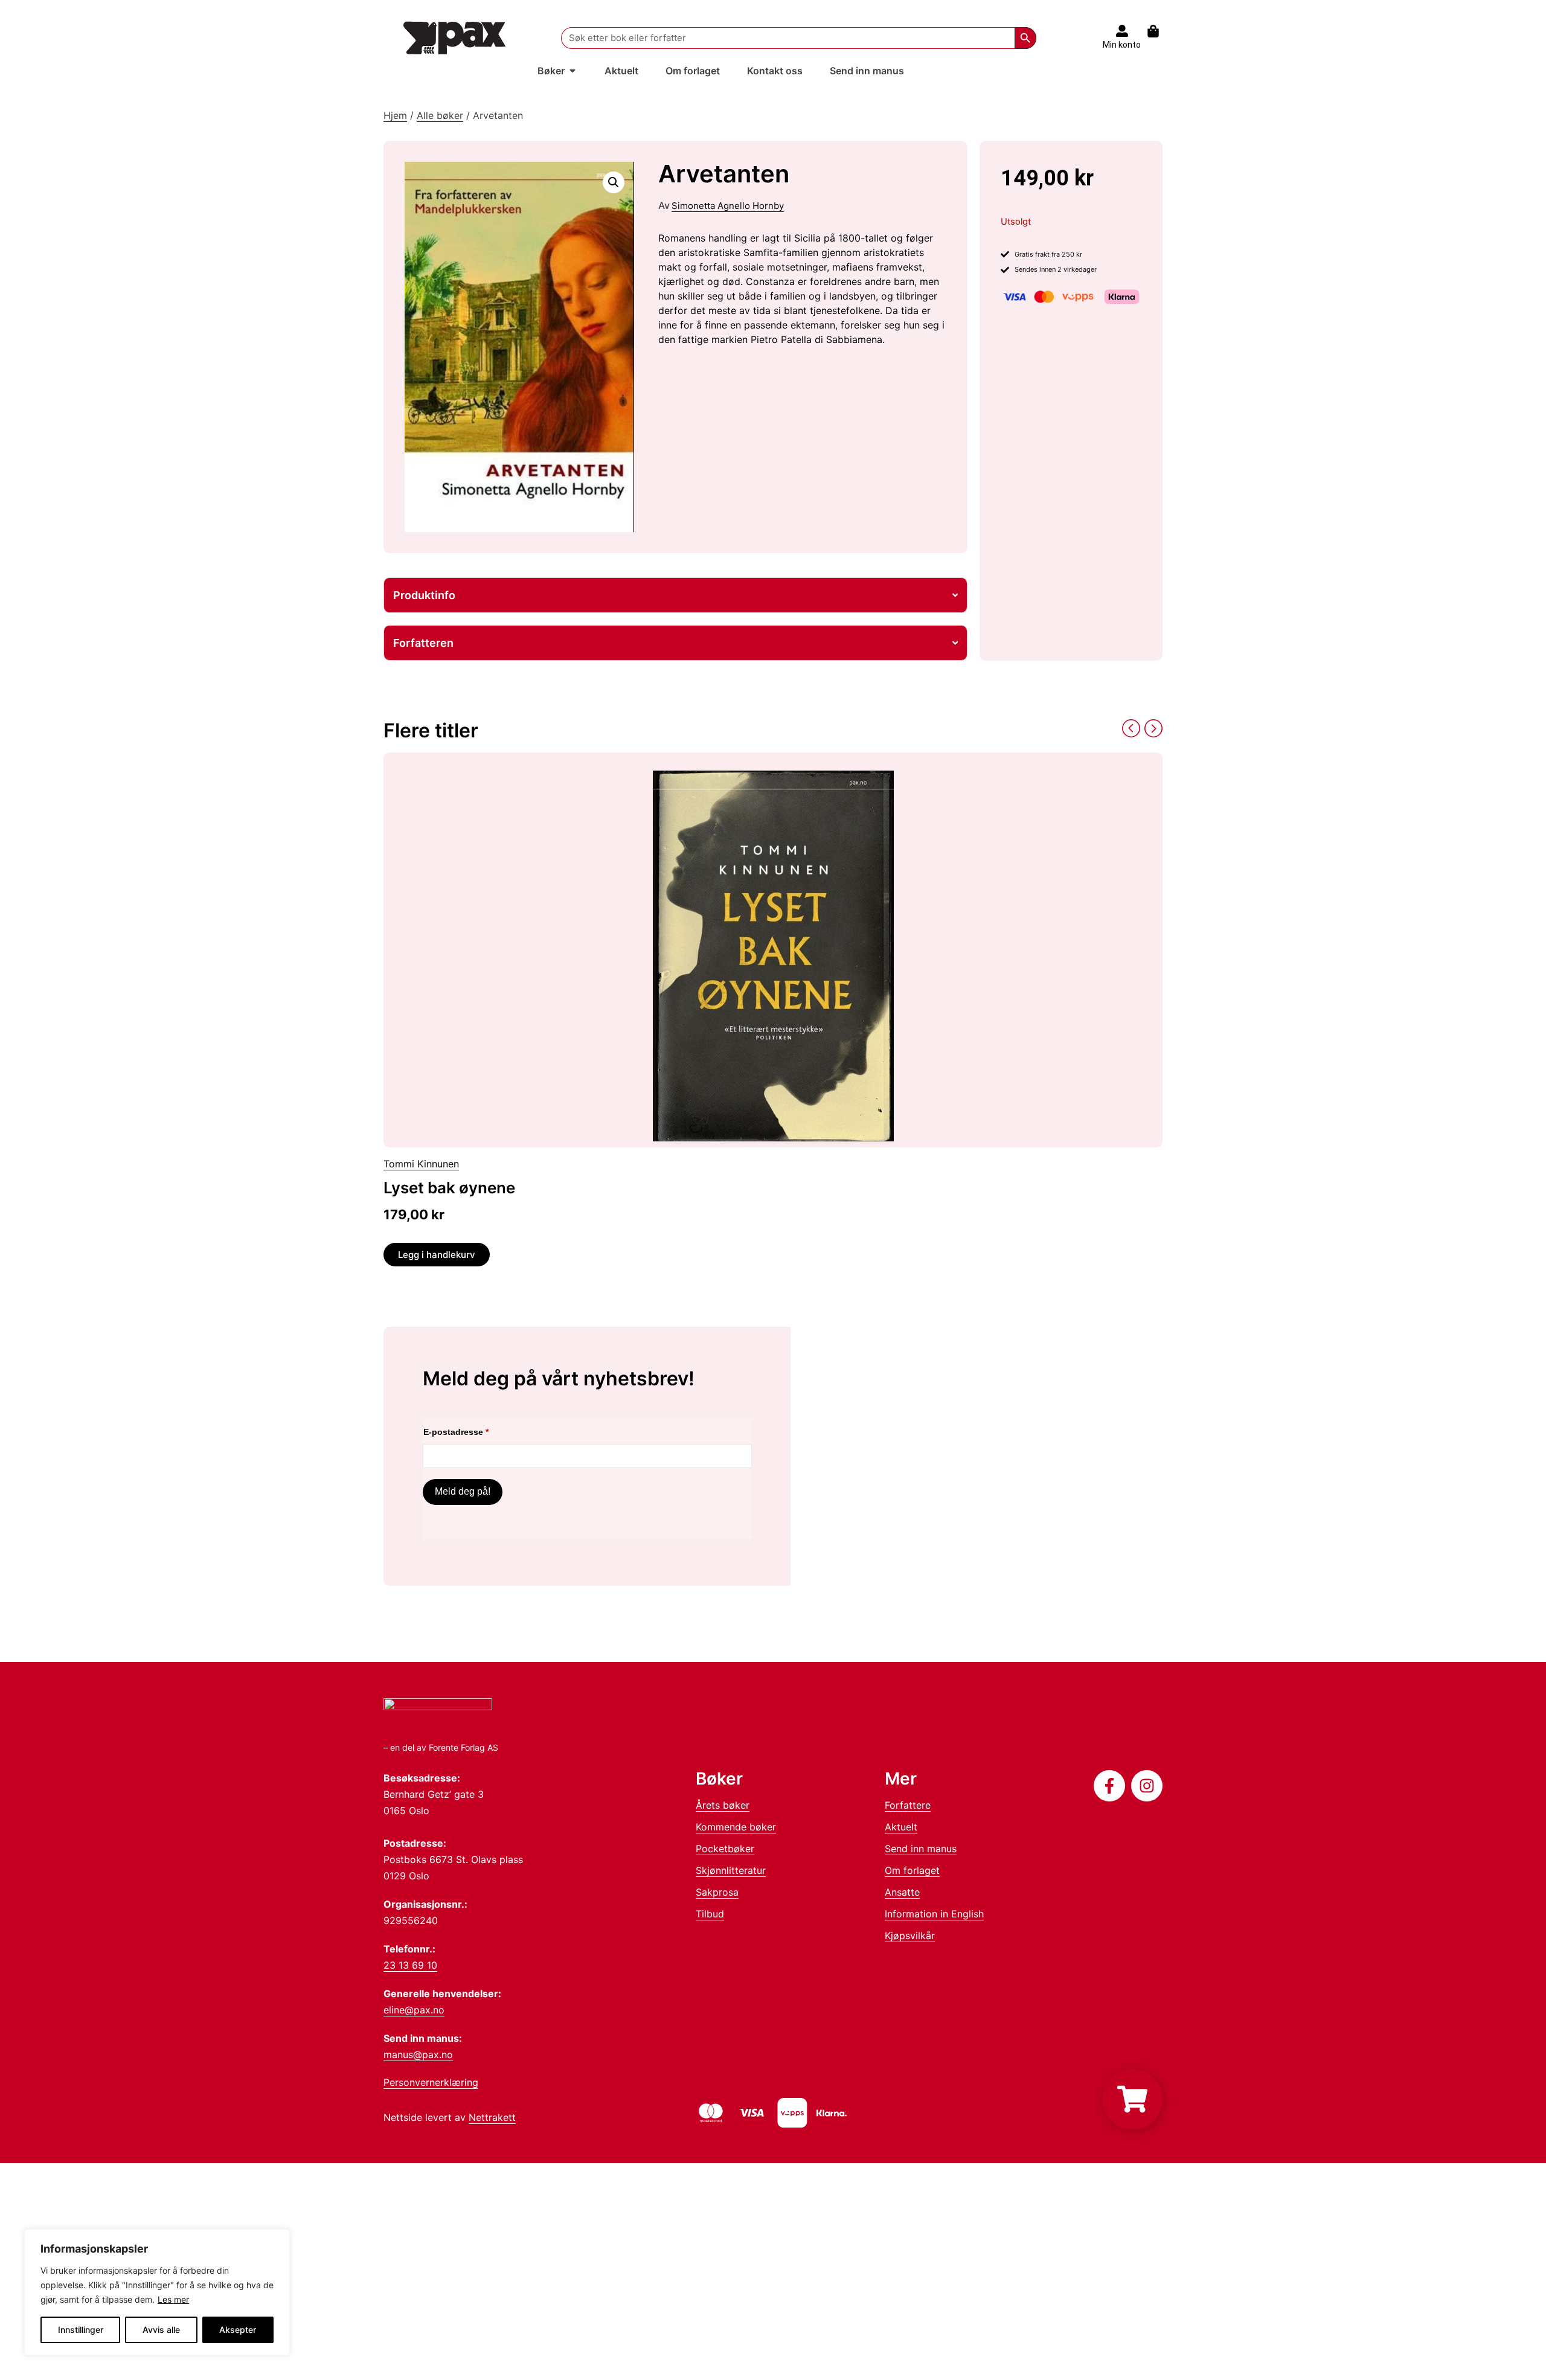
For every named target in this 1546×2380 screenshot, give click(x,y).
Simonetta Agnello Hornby (728, 206)
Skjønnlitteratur (731, 1870)
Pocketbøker (725, 1849)
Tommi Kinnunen (421, 1164)
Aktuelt (901, 1827)
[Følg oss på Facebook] (1109, 1786)
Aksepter (238, 2330)
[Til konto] (1122, 31)
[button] (614, 182)
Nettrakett (492, 2117)
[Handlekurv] (1159, 31)
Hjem (395, 115)
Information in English (934, 1914)
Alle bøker (440, 115)
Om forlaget (912, 1870)
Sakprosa (717, 1892)
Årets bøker (723, 1805)
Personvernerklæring (431, 2082)
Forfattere (908, 1805)
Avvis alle (161, 2330)
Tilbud (710, 1914)
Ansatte (902, 1892)
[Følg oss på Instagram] (1147, 1786)
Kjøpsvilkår (910, 1936)
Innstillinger (81, 2330)
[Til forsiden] (455, 38)
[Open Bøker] (573, 71)
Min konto (1122, 45)
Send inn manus (921, 1849)
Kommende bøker (736, 1827)
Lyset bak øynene (449, 1188)
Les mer (173, 2299)
